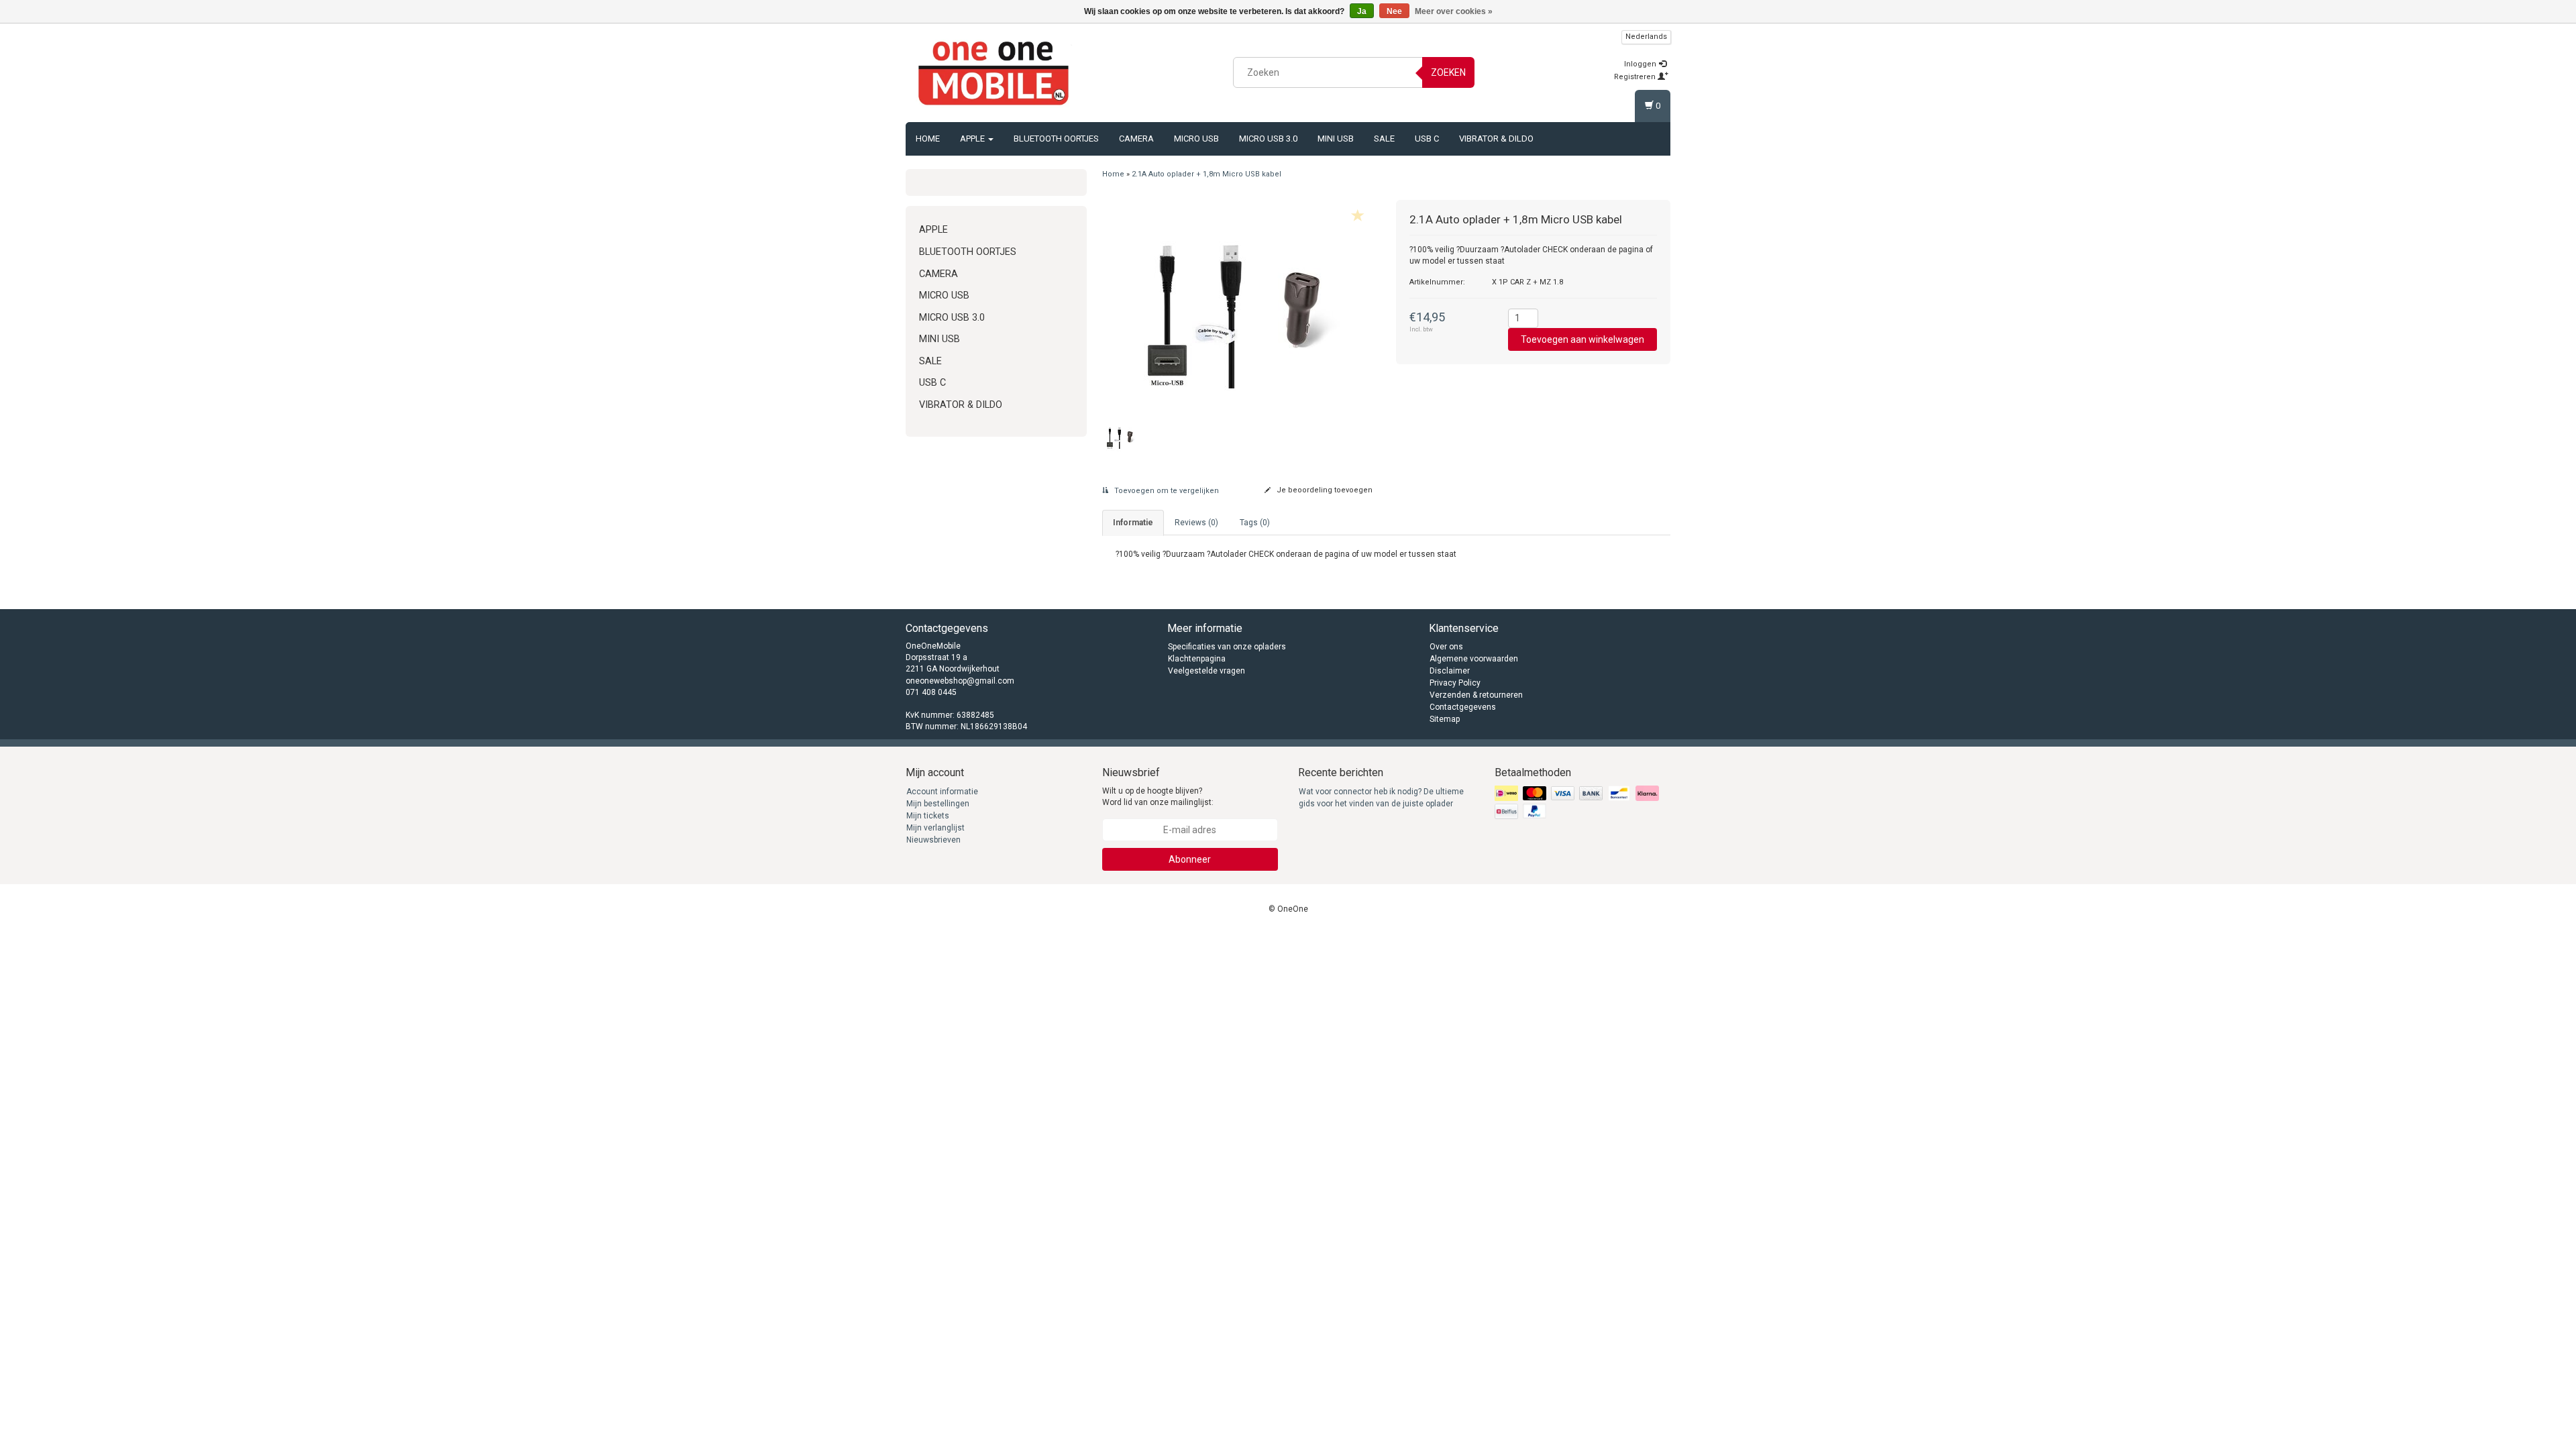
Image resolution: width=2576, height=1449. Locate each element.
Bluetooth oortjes (1056, 139)
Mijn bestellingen (938, 804)
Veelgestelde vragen (1206, 671)
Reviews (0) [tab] (1196, 523)
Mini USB (1336, 139)
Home (928, 139)
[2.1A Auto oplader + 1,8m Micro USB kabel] (1239, 304)
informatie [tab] (1133, 523)
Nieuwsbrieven (933, 840)
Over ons (1446, 647)
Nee (1394, 11)
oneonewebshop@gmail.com (960, 681)
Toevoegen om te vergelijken (1166, 491)
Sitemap (1445, 719)
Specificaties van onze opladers (1227, 647)
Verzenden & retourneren (1476, 695)
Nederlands (1646, 37)
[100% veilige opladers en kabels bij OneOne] (994, 70)
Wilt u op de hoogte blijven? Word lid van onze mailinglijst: (1158, 797)
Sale (1384, 139)
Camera (1136, 139)
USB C (1427, 139)
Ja (1362, 11)
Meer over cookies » (1454, 11)
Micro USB (1196, 139)
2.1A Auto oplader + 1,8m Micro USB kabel (1206, 174)
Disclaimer (1450, 671)
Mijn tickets (928, 816)
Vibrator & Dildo (1496, 139)
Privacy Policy (1455, 683)
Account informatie (942, 792)
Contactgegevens (1463, 707)
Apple (973, 139)
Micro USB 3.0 (1268, 139)
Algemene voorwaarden (1474, 659)
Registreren (1636, 77)
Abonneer (1190, 859)
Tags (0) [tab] (1255, 523)
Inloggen (1641, 64)
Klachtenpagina (1197, 659)
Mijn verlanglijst (935, 828)
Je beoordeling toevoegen (1324, 490)
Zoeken (1448, 72)
